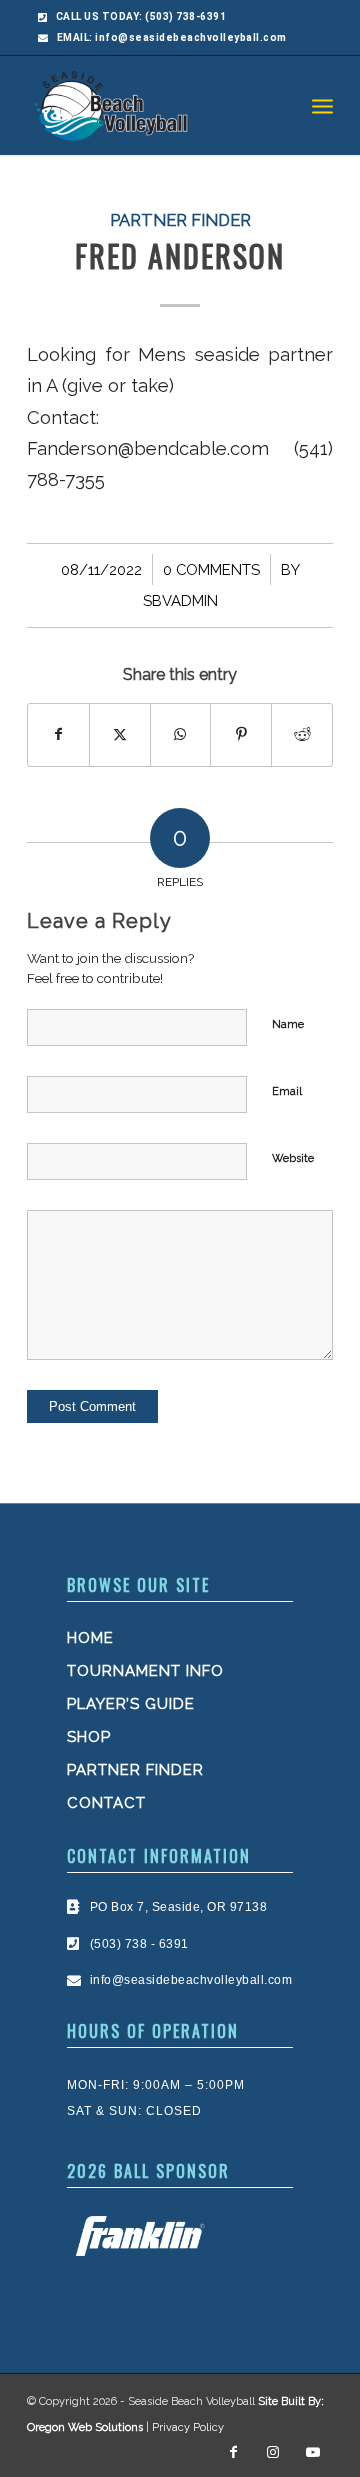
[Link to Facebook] (233, 2452)
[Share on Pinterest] (241, 734)
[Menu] (322, 105)
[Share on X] (120, 734)
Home (90, 1638)
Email (287, 1091)
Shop (89, 1737)
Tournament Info (145, 1671)
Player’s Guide (131, 1704)
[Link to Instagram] (273, 2452)
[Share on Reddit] (302, 734)
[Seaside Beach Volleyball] (149, 105)
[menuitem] (322, 105)
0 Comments (211, 569)
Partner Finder (180, 220)
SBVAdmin (180, 600)
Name (288, 1024)
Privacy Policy (188, 2427)
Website (293, 1158)
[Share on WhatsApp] (181, 734)
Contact (106, 1803)
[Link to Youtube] (313, 2452)
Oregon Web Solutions (85, 2427)
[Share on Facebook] (58, 734)
